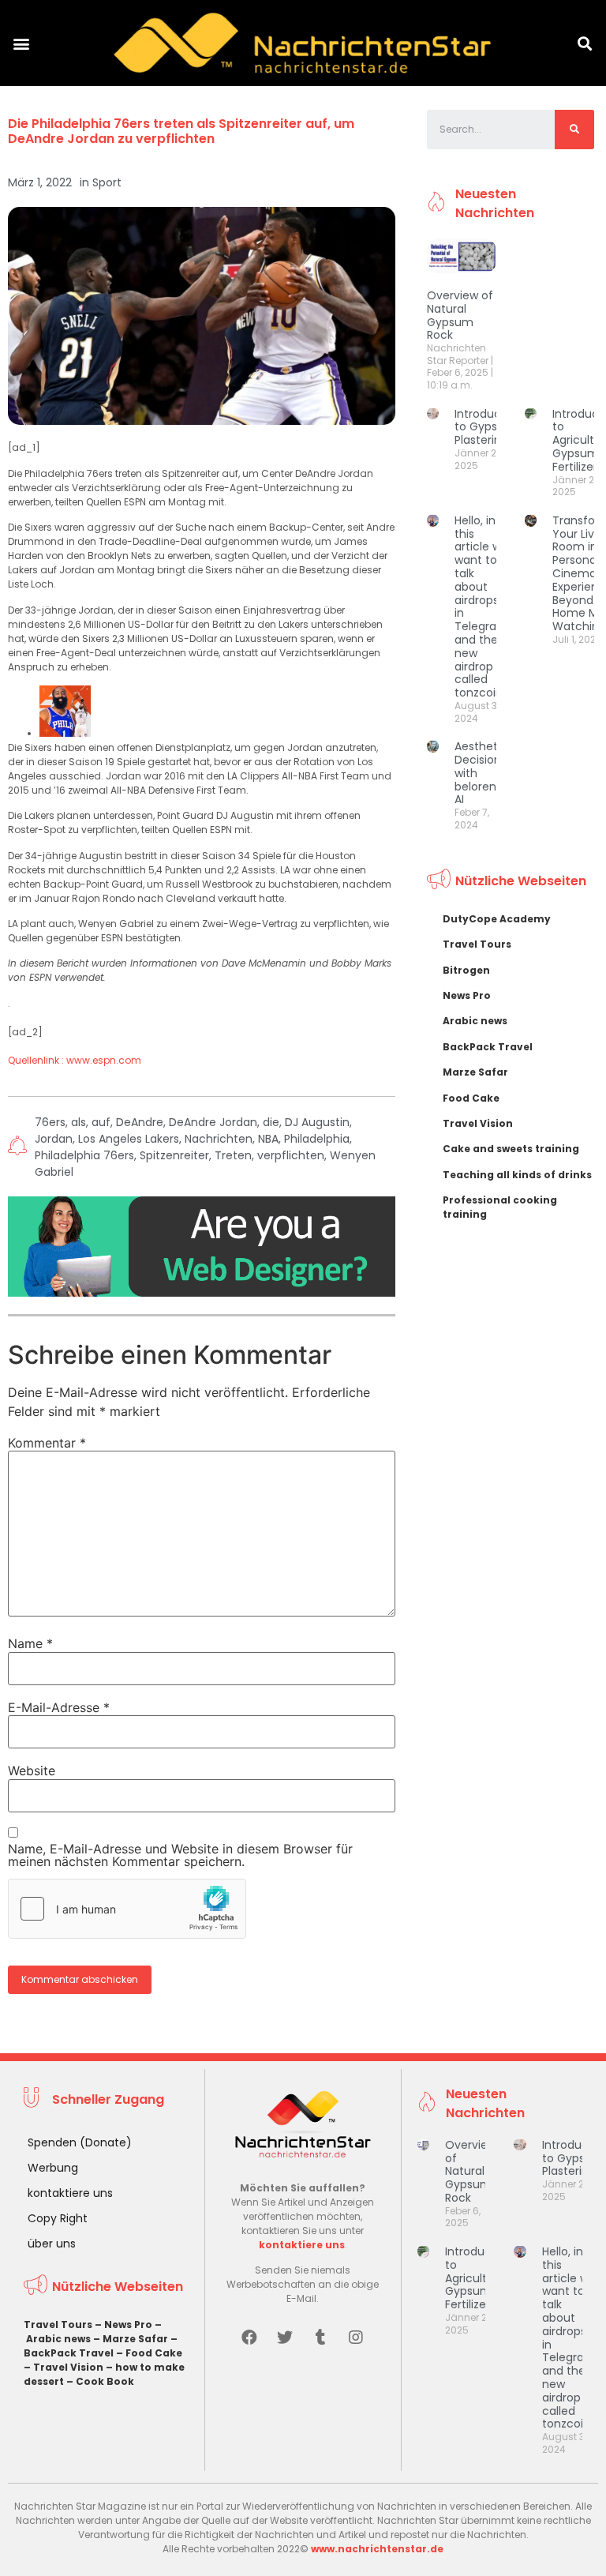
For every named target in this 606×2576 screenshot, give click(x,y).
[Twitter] (285, 2338)
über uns (52, 2244)
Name (30, 1643)
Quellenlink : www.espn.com (75, 1060)
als (79, 1122)
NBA (268, 1139)
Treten (233, 1155)
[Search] (574, 130)
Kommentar (47, 1443)
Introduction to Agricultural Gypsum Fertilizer (479, 2278)
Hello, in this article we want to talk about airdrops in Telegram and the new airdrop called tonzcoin (481, 606)
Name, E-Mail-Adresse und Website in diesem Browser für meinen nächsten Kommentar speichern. (180, 1855)
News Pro (467, 995)
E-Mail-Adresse (59, 1707)
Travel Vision (478, 1123)
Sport (107, 182)
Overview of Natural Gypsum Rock (460, 315)
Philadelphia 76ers (84, 1155)
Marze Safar (475, 1072)
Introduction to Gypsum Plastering (488, 427)
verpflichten (291, 1155)
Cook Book (105, 2381)
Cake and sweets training (511, 1149)
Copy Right (58, 2218)
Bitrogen (466, 970)
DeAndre (140, 1122)
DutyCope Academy (497, 919)
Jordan (54, 1139)
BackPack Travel (488, 1047)
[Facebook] (249, 2338)
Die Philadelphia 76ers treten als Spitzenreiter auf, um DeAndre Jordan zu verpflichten (181, 131)
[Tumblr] (320, 2338)
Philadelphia (317, 1139)
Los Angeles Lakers (129, 1139)
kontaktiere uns (70, 2193)
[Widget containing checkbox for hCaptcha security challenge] (127, 1909)
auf (101, 1122)
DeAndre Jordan (213, 1122)
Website (32, 1771)
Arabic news (475, 1021)
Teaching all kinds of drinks (517, 1175)
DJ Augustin (317, 1122)
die (271, 1122)
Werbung (53, 2168)
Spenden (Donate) (80, 2142)
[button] (21, 43)
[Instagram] (356, 2338)
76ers (50, 1122)
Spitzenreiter (174, 1155)
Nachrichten (219, 1139)
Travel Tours (477, 944)
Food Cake (471, 1098)
